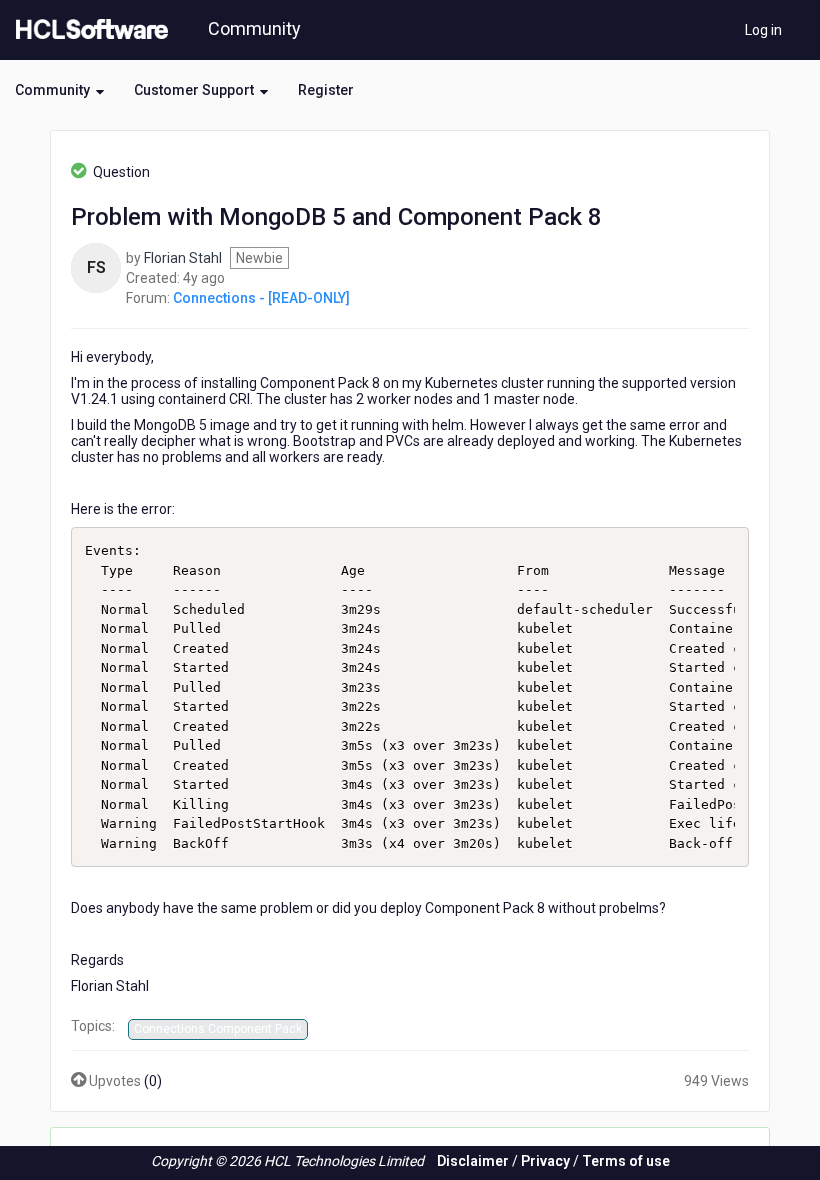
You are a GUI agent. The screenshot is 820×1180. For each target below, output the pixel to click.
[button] (59, 90)
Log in (763, 30)
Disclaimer (473, 1161)
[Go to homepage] (88, 30)
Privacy (545, 1161)
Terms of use (626, 1161)
